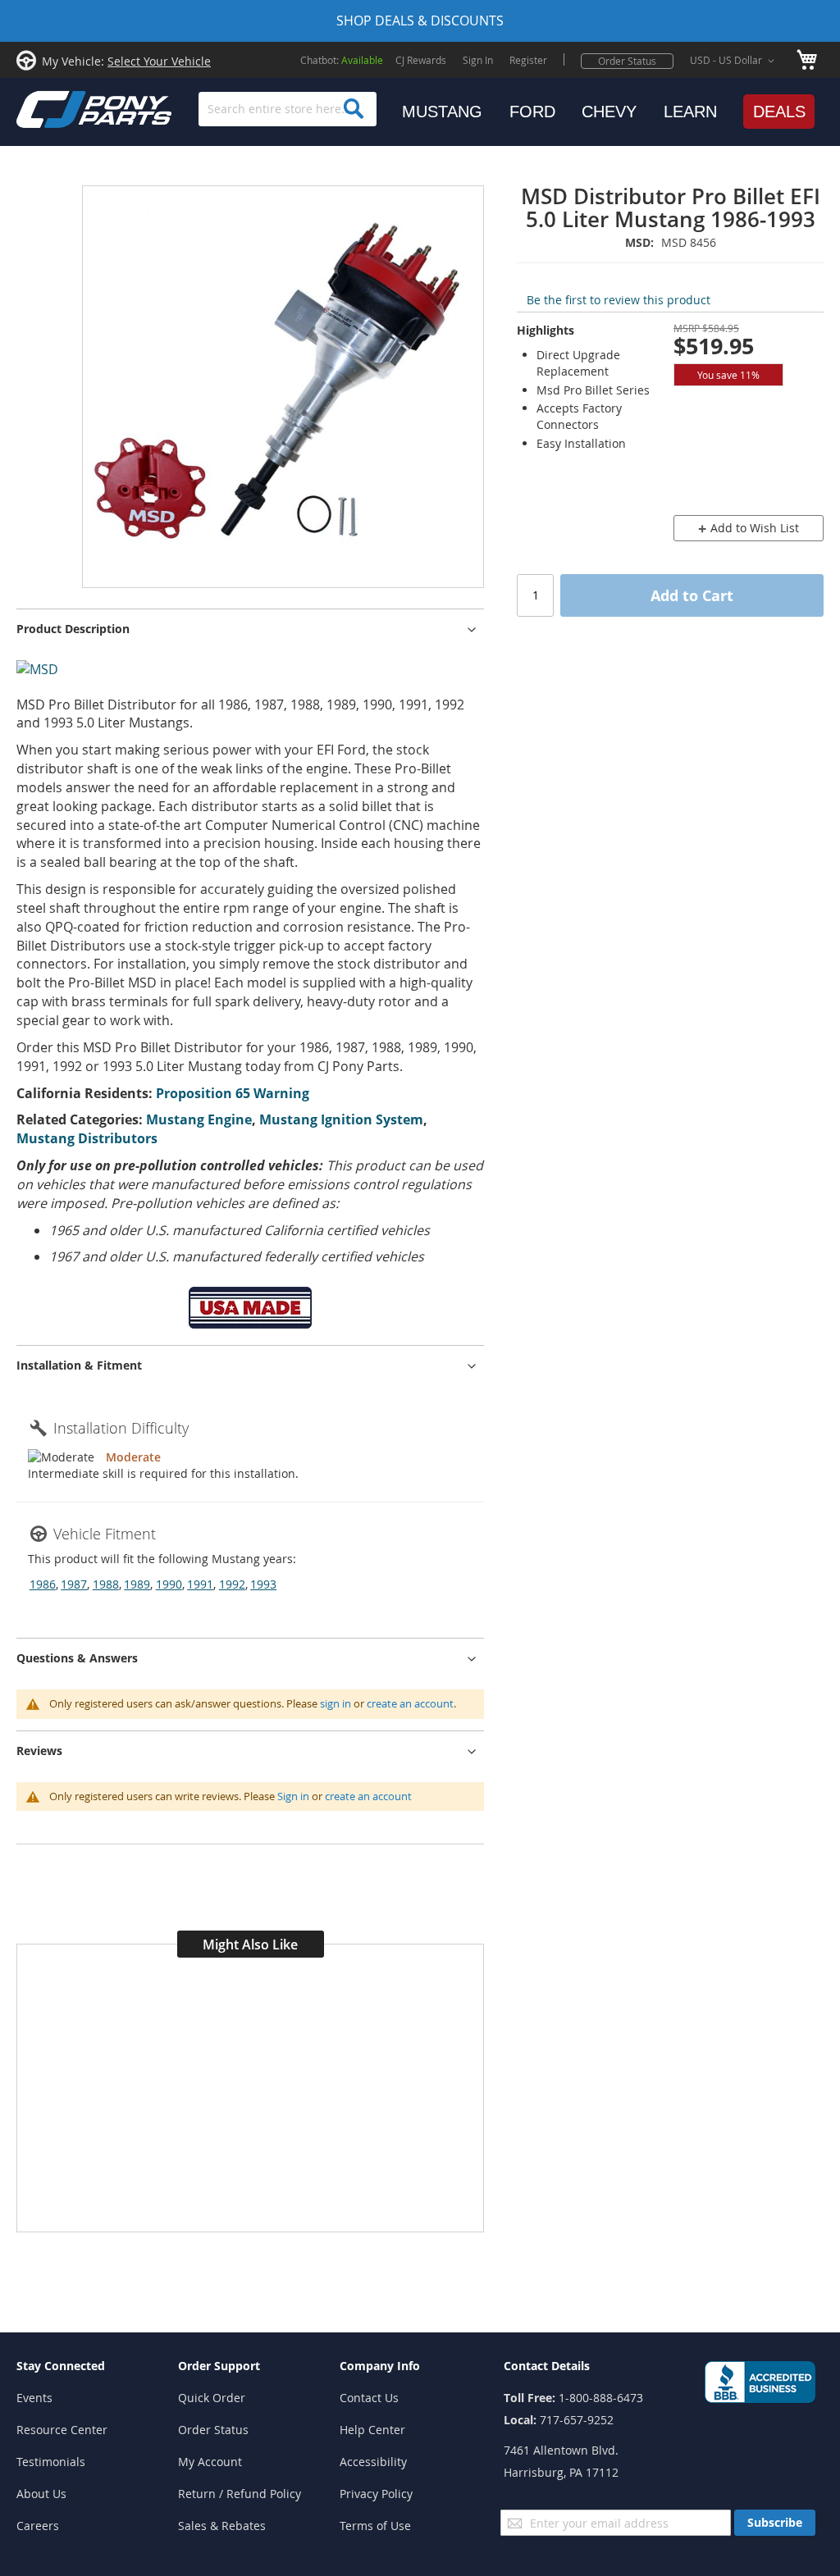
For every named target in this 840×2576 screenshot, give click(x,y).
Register (528, 60)
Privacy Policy (376, 2494)
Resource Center (62, 2430)
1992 (232, 1584)
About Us (41, 2494)
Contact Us (369, 2398)
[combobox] (288, 109)
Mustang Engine (199, 1119)
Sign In (478, 60)
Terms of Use (375, 2526)
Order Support (219, 2366)
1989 (137, 1584)
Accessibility (373, 2462)
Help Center (372, 2430)
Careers (38, 2526)
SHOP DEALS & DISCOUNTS (420, 21)
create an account (410, 1703)
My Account (210, 2462)
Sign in (293, 1796)
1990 (169, 1584)
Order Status (627, 61)
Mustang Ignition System (341, 1119)
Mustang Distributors (87, 1138)
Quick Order (212, 2398)
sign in (336, 1703)
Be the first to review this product (619, 300)
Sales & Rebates (222, 2526)
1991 (200, 1584)
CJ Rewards (421, 60)
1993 (263, 1584)
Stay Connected (61, 2366)
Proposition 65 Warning (233, 1093)
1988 (106, 1584)
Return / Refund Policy (240, 2494)
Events (34, 2398)
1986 (43, 1584)
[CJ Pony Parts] (57, 108)
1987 (74, 1584)
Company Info (380, 2366)
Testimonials (51, 2462)
